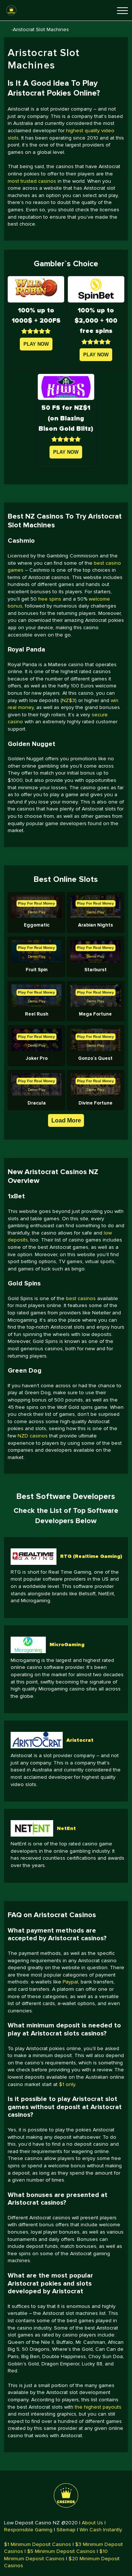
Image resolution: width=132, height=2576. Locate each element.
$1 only (67, 2084)
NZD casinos (33, 1436)
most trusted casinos (32, 181)
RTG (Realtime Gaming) (91, 1556)
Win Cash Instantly (101, 2530)
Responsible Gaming (28, 2530)
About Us (92, 2523)
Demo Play (37, 912)
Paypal (70, 1982)
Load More (66, 1120)
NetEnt (66, 1828)
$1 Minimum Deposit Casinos (38, 2544)
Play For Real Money (36, 903)
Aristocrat (80, 1740)
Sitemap (66, 2530)
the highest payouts (98, 2407)
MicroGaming (67, 1645)
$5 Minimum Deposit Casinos (61, 2551)
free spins (50, 599)
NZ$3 (69, 700)
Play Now (36, 344)
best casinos (81, 1298)
